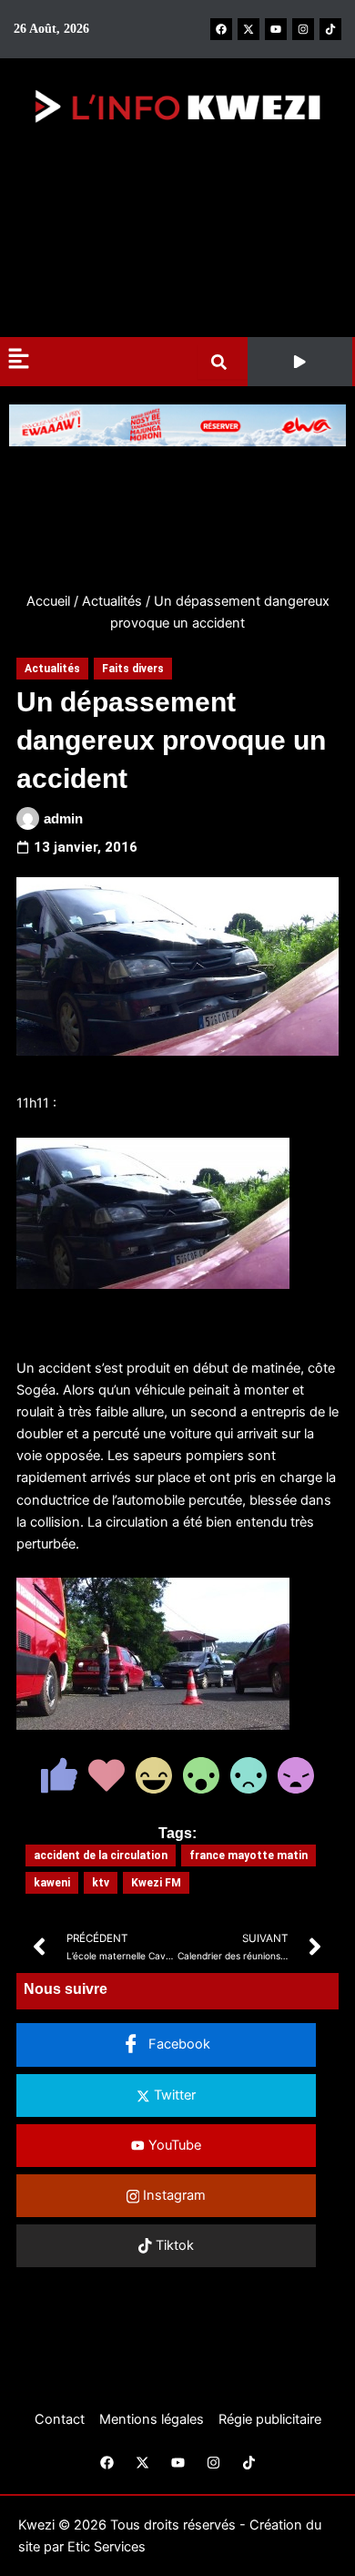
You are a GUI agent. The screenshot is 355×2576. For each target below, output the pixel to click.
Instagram (172, 2195)
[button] (300, 362)
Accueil (48, 601)
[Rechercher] (223, 362)
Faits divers (133, 669)
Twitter (173, 2095)
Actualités (112, 601)
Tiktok (173, 2245)
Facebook (177, 2044)
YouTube (173, 2145)
